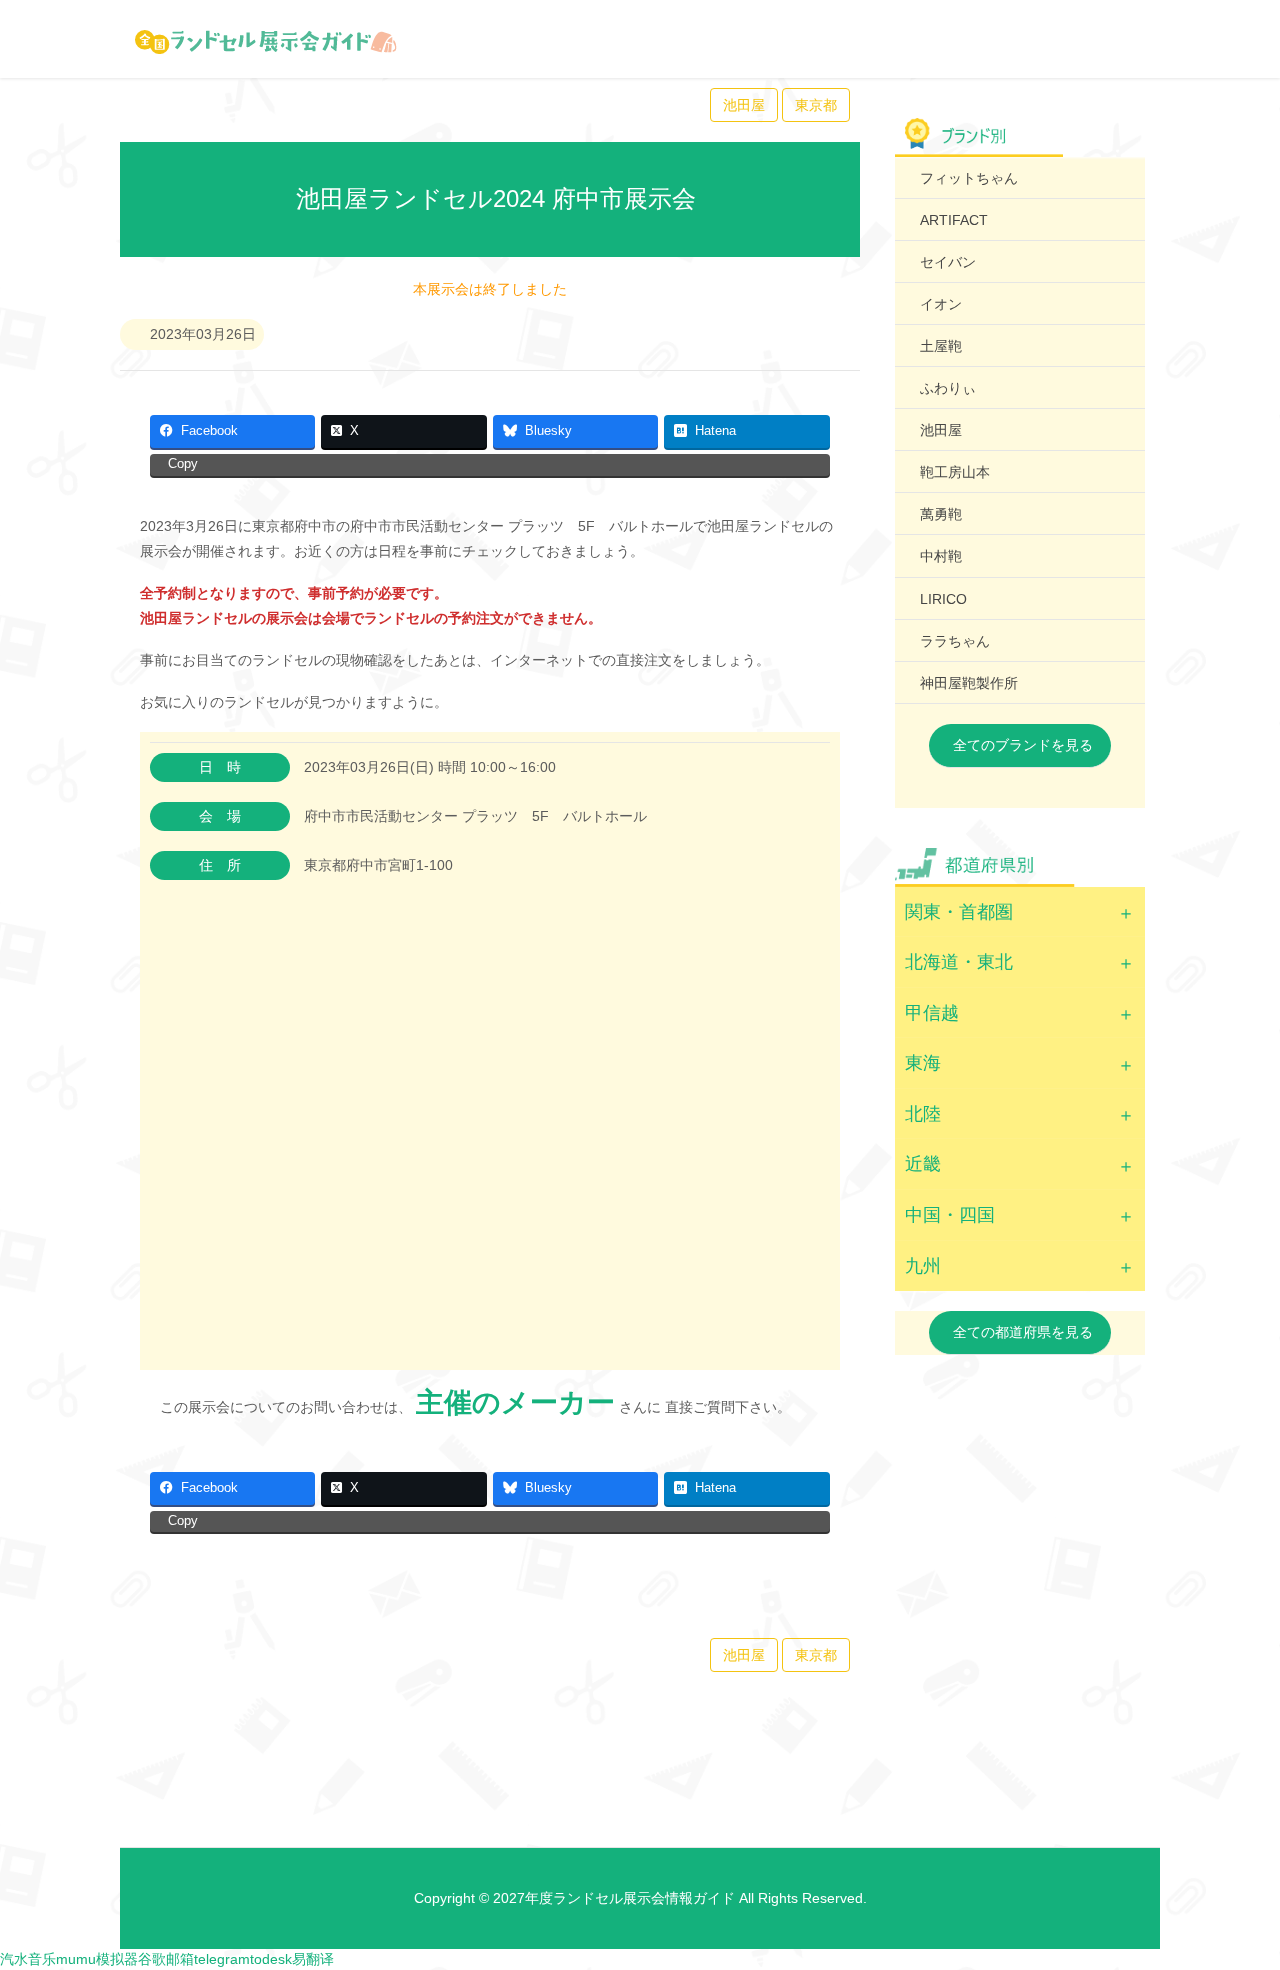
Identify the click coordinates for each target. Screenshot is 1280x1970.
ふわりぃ (948, 388)
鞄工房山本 (955, 472)
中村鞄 (941, 556)
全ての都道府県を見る (1023, 1332)
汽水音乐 (28, 1959)
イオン (941, 304)
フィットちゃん (969, 178)
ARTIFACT (954, 220)
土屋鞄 (941, 346)
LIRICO (943, 599)
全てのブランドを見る (1023, 745)
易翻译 (313, 1959)
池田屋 (744, 105)
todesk (271, 1959)
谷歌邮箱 (166, 1959)
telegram (222, 1959)
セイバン (948, 262)
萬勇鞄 (941, 514)
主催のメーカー (515, 1402)
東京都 (816, 105)
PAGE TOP (1232, 1893)
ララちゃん (955, 641)
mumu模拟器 (97, 1959)
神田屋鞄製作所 (969, 683)
